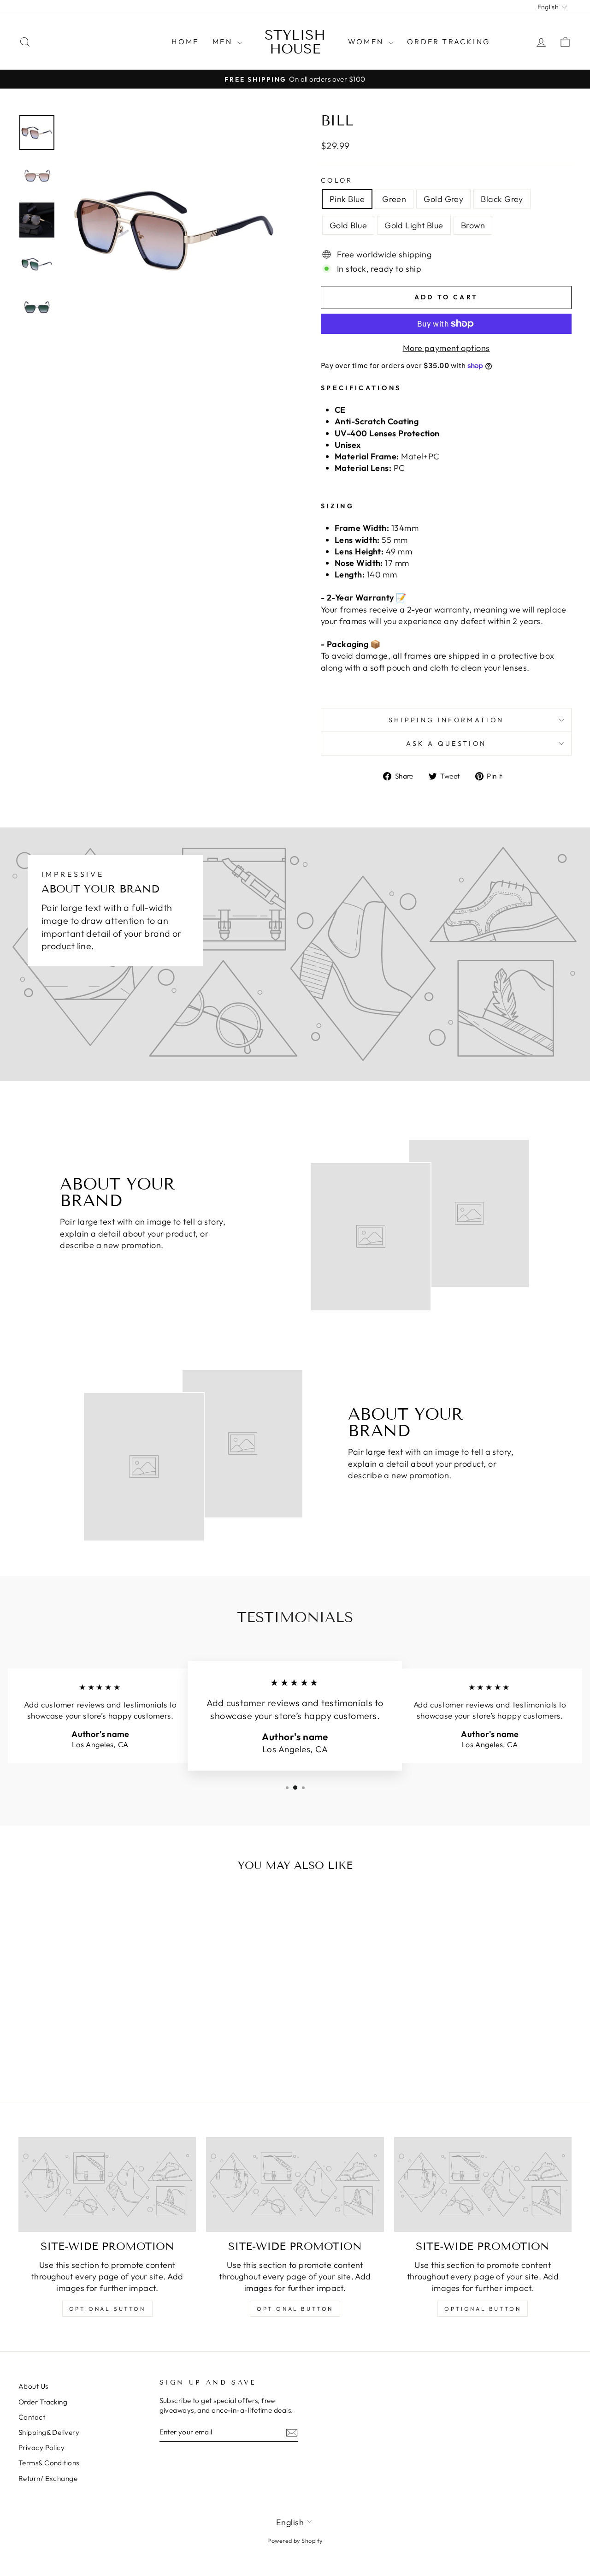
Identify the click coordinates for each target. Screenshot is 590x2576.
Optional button (107, 2309)
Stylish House (295, 42)
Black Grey (502, 199)
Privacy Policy (41, 2448)
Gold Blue (348, 225)
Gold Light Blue (414, 225)
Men (224, 42)
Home (185, 42)
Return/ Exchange (48, 2478)
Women (367, 42)
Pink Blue (347, 199)
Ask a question (446, 744)
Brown (473, 225)
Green (394, 199)
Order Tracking (448, 42)
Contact (32, 2417)
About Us (33, 2386)
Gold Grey (443, 199)
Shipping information (446, 720)
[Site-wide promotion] (107, 2185)
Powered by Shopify (295, 2540)
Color (337, 180)
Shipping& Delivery (49, 2432)
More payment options (446, 348)
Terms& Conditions (49, 2463)
